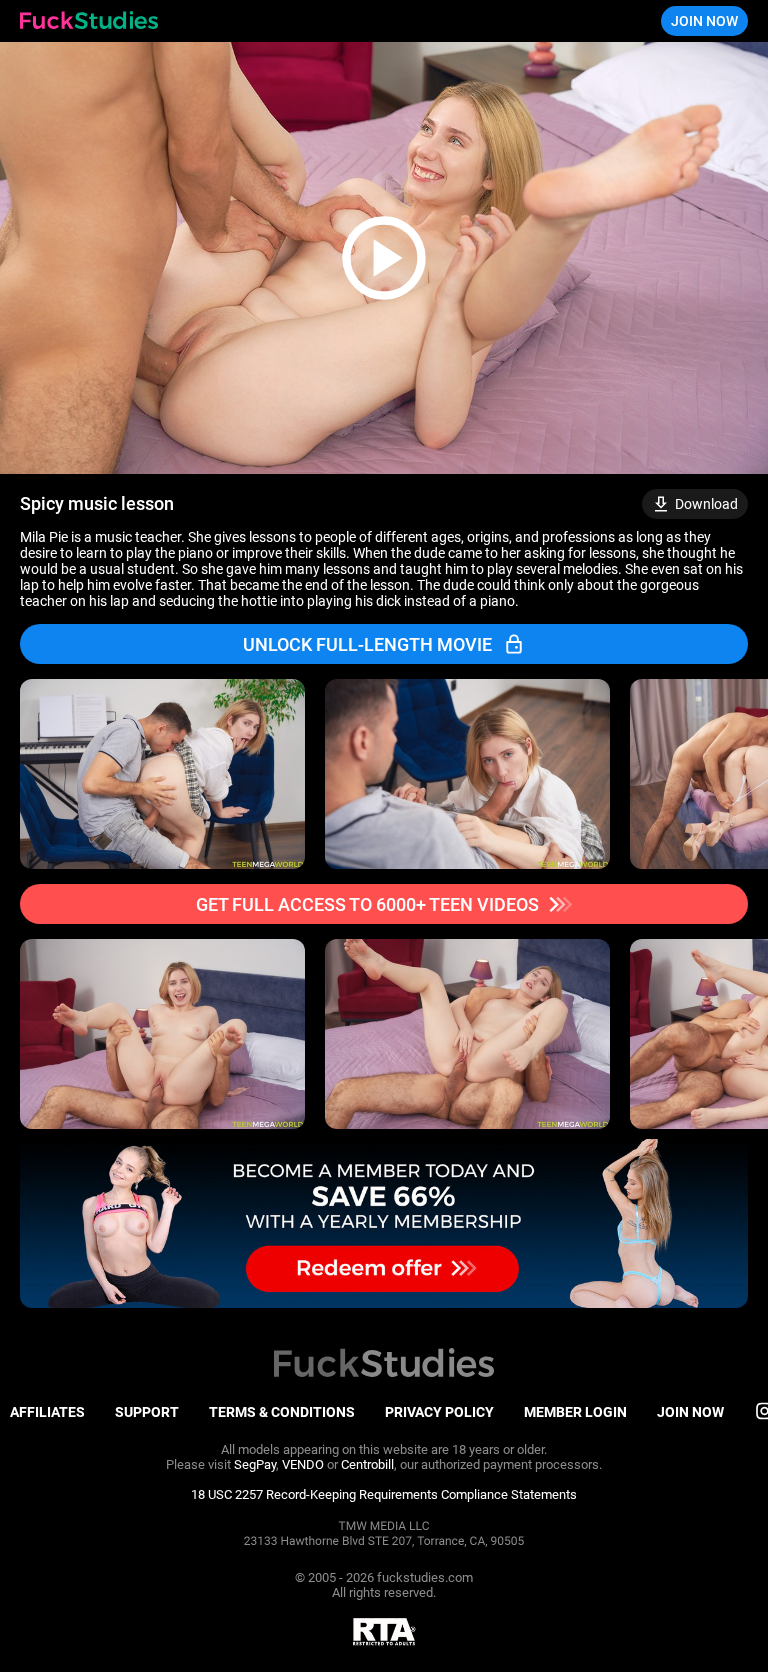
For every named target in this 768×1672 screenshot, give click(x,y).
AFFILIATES (47, 1412)
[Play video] (384, 258)
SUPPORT (147, 1412)
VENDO (303, 1464)
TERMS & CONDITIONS (282, 1412)
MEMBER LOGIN (575, 1412)
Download (706, 504)
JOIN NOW (704, 21)
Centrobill (367, 1464)
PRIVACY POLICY (439, 1412)
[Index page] (89, 21)
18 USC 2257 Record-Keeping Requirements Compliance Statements (384, 1494)
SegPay (255, 1464)
